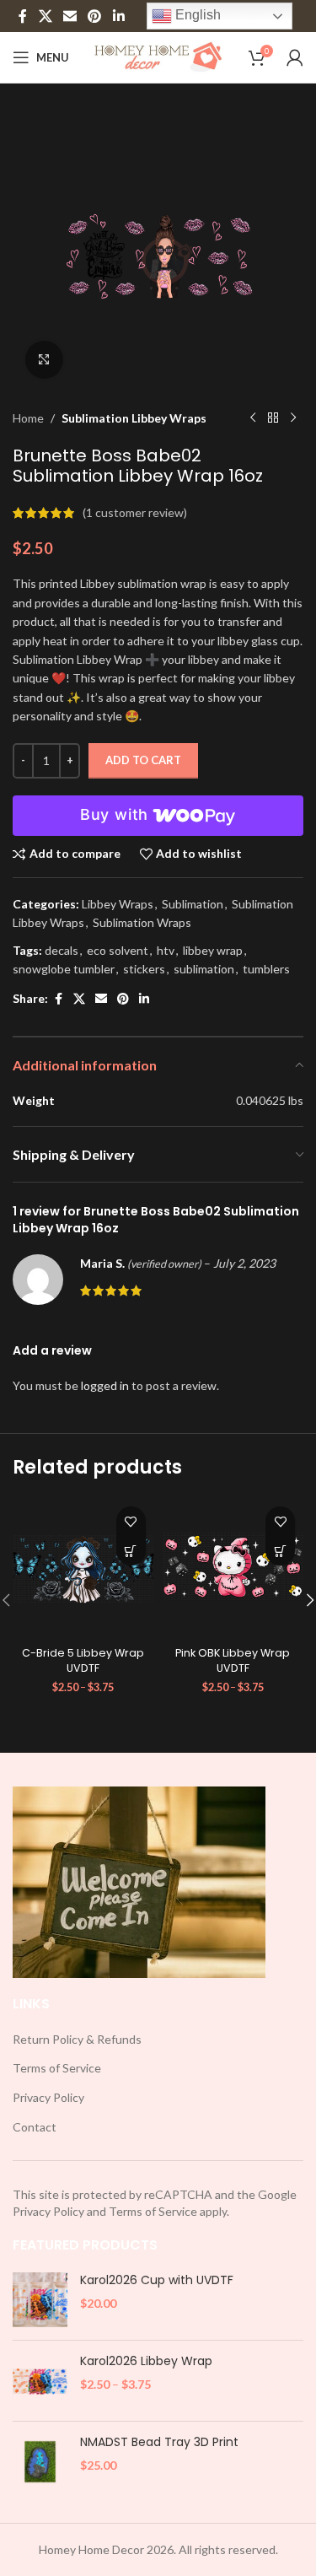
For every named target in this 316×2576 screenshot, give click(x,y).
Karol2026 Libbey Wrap (146, 2361)
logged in (105, 1385)
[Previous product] (253, 418)
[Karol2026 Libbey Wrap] (40, 2381)
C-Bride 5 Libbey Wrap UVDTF (83, 1660)
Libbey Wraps (118, 904)
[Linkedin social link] (118, 16)
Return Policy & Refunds (77, 2039)
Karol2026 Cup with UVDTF (157, 2280)
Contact (35, 2127)
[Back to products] (273, 418)
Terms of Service (57, 2068)
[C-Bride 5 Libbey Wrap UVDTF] (83, 1569)
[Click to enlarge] (44, 360)
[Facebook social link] (23, 16)
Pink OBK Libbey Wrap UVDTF (233, 1660)
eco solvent (118, 950)
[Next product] (293, 418)
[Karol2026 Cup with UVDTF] (40, 2300)
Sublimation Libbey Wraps (134, 418)
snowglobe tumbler (64, 969)
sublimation (204, 969)
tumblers (266, 969)
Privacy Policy (48, 2097)
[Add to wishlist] (131, 1521)
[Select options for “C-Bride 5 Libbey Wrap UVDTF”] (131, 1551)
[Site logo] (158, 56)
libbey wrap (213, 950)
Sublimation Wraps (142, 922)
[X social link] (45, 16)
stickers (144, 969)
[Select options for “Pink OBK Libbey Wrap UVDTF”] (280, 1551)
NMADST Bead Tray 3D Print (159, 2442)
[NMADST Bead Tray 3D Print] (40, 2462)
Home (28, 418)
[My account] (295, 57)
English (196, 15)
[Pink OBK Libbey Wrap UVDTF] (233, 1569)
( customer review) (135, 512)
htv (166, 950)
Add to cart (143, 760)
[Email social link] (70, 16)
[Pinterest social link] (95, 16)
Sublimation (193, 904)
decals (62, 950)
